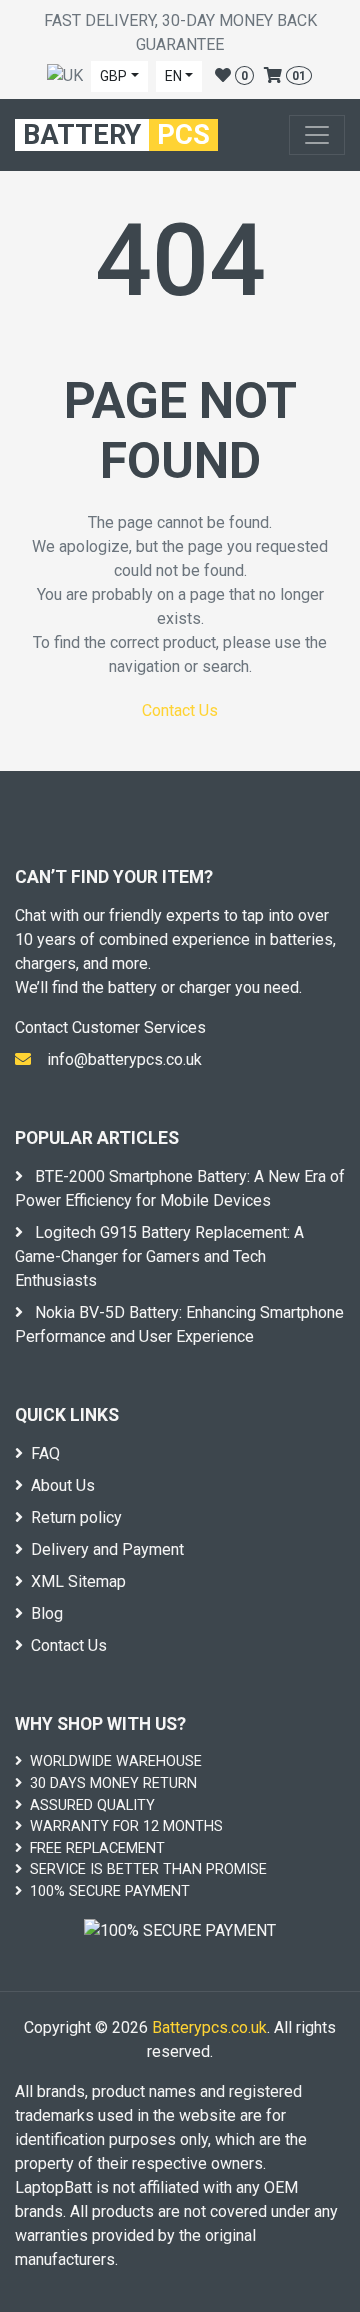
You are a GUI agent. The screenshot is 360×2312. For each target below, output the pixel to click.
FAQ (45, 1453)
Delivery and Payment (107, 1549)
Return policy (76, 1517)
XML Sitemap (78, 1581)
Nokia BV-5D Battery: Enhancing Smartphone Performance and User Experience (179, 1324)
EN (173, 76)
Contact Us (180, 710)
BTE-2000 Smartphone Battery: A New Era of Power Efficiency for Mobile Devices (180, 1188)
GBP (113, 76)
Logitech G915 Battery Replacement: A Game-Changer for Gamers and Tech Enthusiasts (159, 1256)
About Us (63, 1485)
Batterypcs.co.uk (209, 2027)
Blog (47, 1613)
